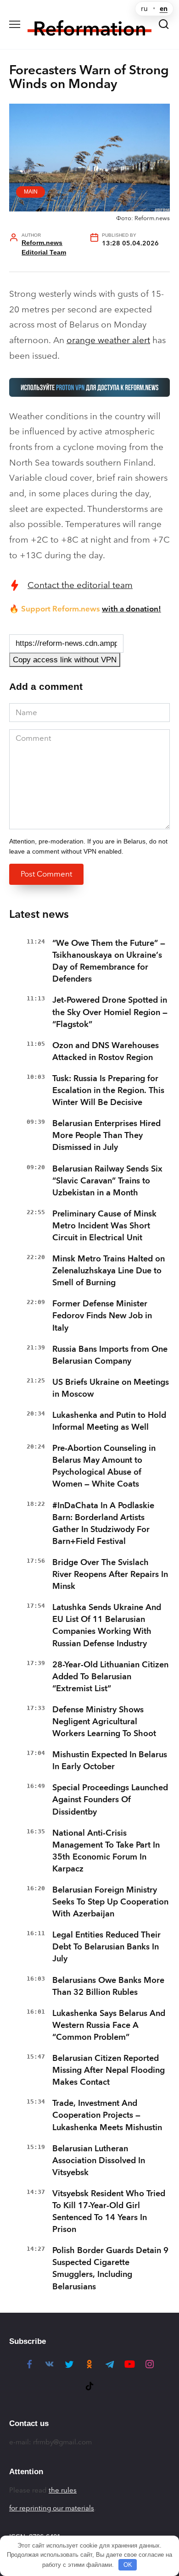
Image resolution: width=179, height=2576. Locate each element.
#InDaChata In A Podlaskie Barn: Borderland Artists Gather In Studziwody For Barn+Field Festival (103, 1523)
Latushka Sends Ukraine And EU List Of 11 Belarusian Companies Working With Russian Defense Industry (107, 1625)
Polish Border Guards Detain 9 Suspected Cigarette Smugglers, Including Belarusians (110, 2268)
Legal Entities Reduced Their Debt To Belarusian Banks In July (106, 1947)
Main (31, 192)
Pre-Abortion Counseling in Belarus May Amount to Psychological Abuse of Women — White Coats (104, 1466)
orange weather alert (108, 340)
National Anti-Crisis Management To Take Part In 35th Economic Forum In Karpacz (106, 1851)
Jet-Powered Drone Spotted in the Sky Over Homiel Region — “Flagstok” (110, 1012)
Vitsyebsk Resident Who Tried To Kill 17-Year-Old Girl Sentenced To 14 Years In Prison (109, 2211)
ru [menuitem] (144, 9)
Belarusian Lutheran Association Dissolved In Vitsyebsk (99, 2160)
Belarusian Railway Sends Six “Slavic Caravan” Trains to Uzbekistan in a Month (107, 1181)
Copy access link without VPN (65, 660)
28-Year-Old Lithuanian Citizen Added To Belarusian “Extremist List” (110, 1677)
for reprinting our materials (52, 2508)
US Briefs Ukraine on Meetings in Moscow (111, 1388)
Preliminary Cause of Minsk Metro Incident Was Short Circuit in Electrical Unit (104, 1226)
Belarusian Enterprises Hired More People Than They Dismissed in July (106, 1135)
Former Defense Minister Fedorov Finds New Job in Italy (102, 1316)
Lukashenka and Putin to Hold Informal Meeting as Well (109, 1421)
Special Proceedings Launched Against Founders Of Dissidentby (110, 1799)
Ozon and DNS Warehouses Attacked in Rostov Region (106, 1051)
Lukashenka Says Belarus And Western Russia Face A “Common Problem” (109, 2025)
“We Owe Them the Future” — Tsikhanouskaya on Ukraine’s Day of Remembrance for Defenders (109, 961)
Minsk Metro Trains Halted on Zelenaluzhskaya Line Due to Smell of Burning (109, 1271)
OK (128, 2565)
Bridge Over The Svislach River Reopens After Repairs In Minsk (110, 1574)
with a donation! (131, 609)
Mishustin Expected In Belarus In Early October (110, 1760)
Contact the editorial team (80, 585)
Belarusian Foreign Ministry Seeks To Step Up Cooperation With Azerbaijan (110, 1902)
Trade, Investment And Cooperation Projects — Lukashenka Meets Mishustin (107, 2115)
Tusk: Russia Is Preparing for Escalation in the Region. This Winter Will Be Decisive (108, 1090)
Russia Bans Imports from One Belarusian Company (110, 1355)
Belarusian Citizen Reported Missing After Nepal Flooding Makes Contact (109, 2070)
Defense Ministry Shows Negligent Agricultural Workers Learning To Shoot (104, 1721)
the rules (63, 2490)
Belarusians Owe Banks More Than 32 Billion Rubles (108, 1986)
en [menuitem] (164, 9)
